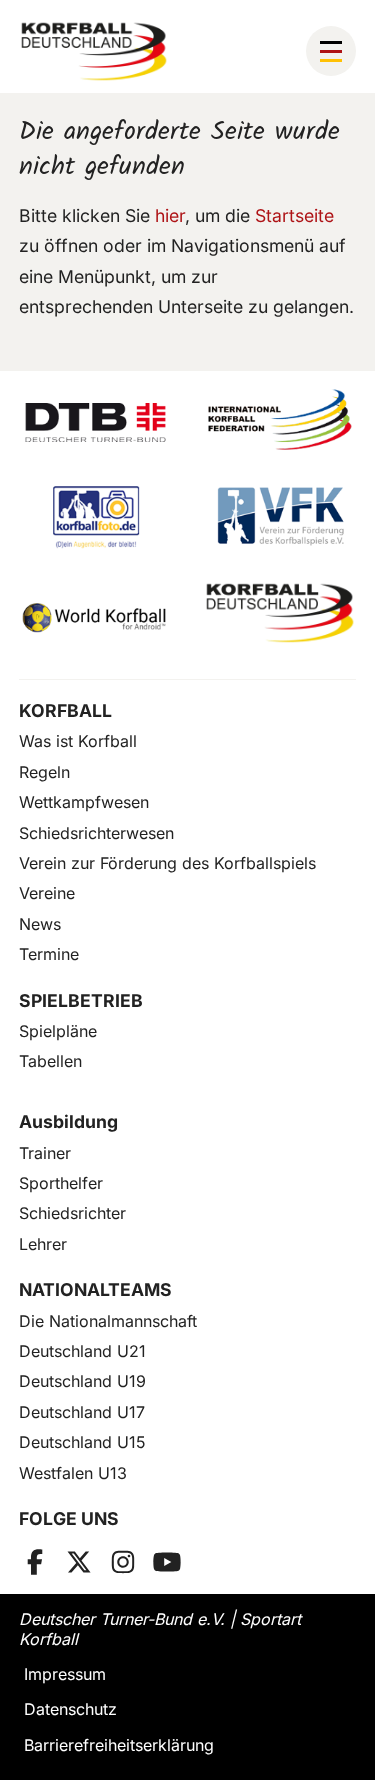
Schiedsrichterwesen (96, 833)
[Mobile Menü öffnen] (331, 51)
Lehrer (43, 1244)
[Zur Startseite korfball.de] (94, 51)
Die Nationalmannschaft (108, 1321)
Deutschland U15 (82, 1442)
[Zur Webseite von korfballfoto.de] (95, 516)
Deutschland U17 (82, 1412)
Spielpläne (58, 1031)
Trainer (45, 1153)
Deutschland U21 (82, 1351)
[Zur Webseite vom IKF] (280, 419)
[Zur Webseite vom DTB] (95, 419)
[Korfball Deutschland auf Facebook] (35, 1562)
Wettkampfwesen (84, 802)
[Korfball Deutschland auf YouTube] (167, 1562)
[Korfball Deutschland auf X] (79, 1562)
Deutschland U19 (82, 1381)
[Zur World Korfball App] (95, 613)
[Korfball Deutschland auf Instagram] (123, 1562)
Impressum (65, 1674)
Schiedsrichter (72, 1213)
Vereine (47, 893)
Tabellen (50, 1061)
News (40, 924)
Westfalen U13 (73, 1473)
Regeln (44, 772)
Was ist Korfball (78, 741)
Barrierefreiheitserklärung (119, 1745)
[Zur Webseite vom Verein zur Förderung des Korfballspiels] (280, 516)
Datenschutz (70, 1709)
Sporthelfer (61, 1183)
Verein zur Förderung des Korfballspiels (167, 863)
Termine (49, 954)
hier (170, 215)
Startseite (294, 215)
